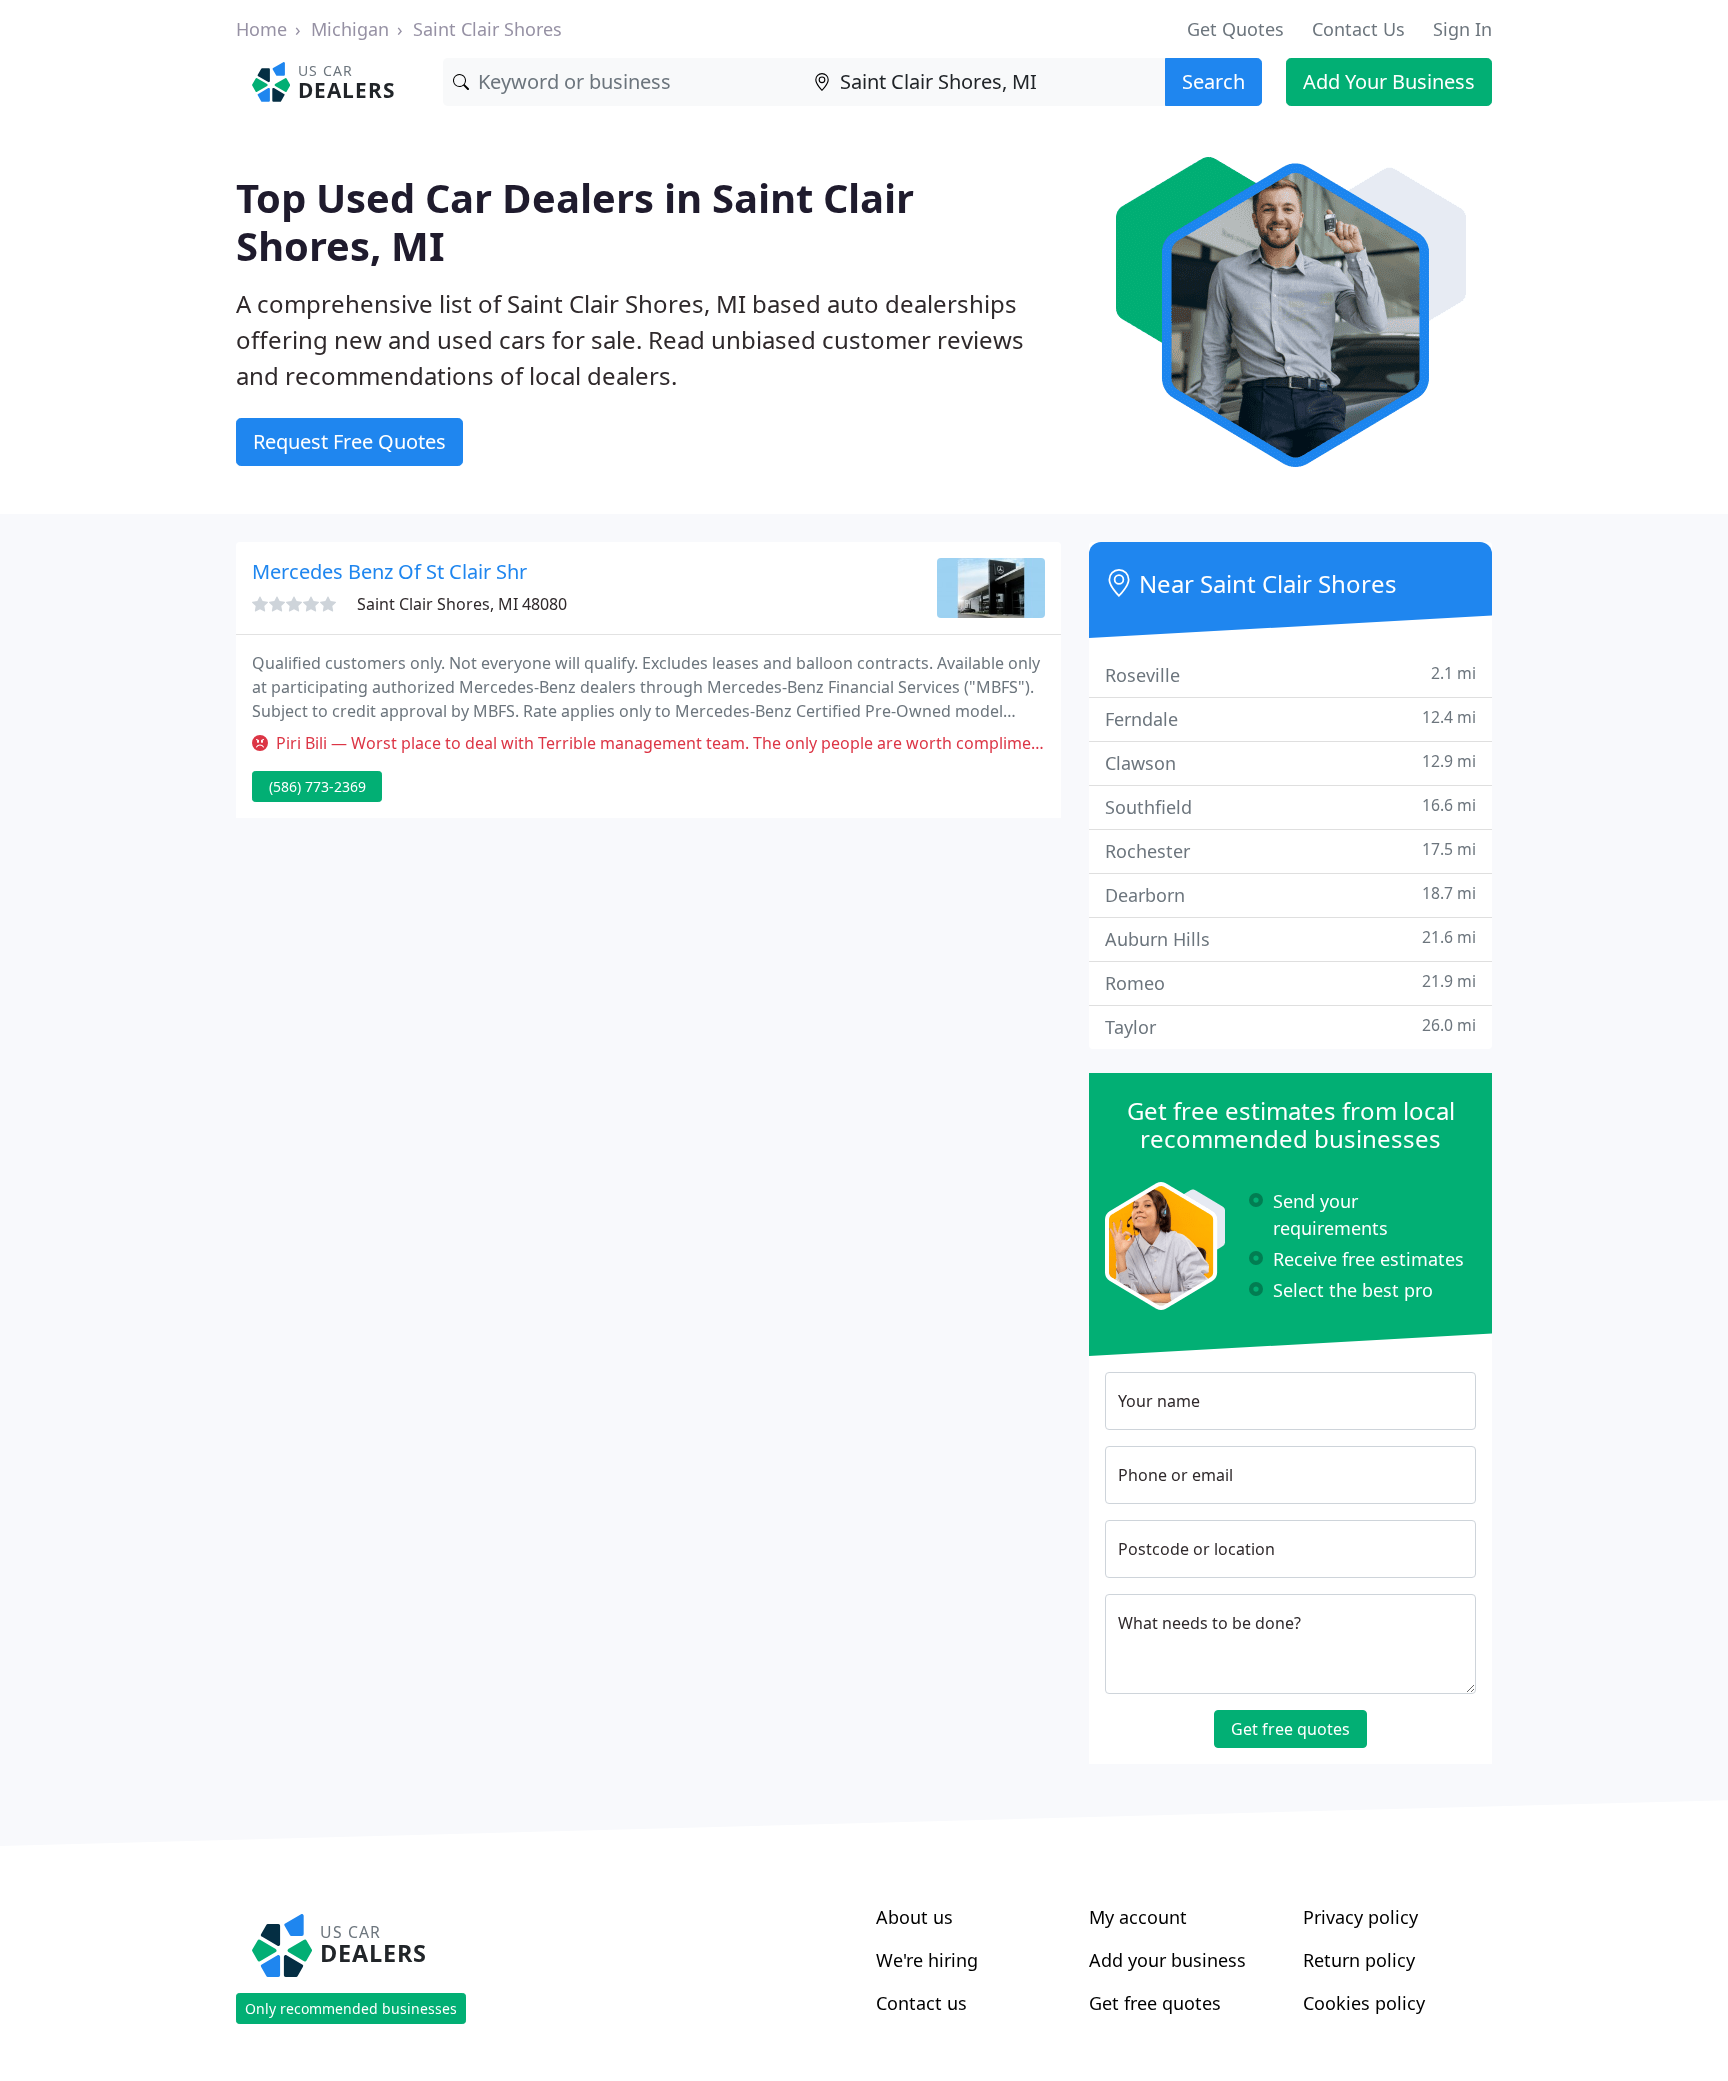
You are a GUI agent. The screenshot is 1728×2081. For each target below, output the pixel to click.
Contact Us (1358, 29)
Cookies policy (1364, 2003)
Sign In (1462, 29)
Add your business (1167, 1960)
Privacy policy (1360, 1917)
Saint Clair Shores (487, 29)
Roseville (1290, 674)
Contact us (921, 2003)
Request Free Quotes (349, 441)
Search (1213, 81)
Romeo (1290, 982)
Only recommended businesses (351, 2008)
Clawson (1290, 762)
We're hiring (927, 1960)
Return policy (1359, 1960)
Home (261, 29)
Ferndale (1290, 718)
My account (1138, 1917)
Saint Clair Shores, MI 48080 (462, 604)
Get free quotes (1290, 1729)
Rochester (1290, 850)
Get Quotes (1235, 29)
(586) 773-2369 (317, 786)
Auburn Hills (1290, 938)
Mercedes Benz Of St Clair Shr (389, 571)
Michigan (350, 29)
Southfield (1290, 806)
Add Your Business (1389, 81)
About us (914, 1917)
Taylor (1290, 1026)
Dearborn (1290, 894)
